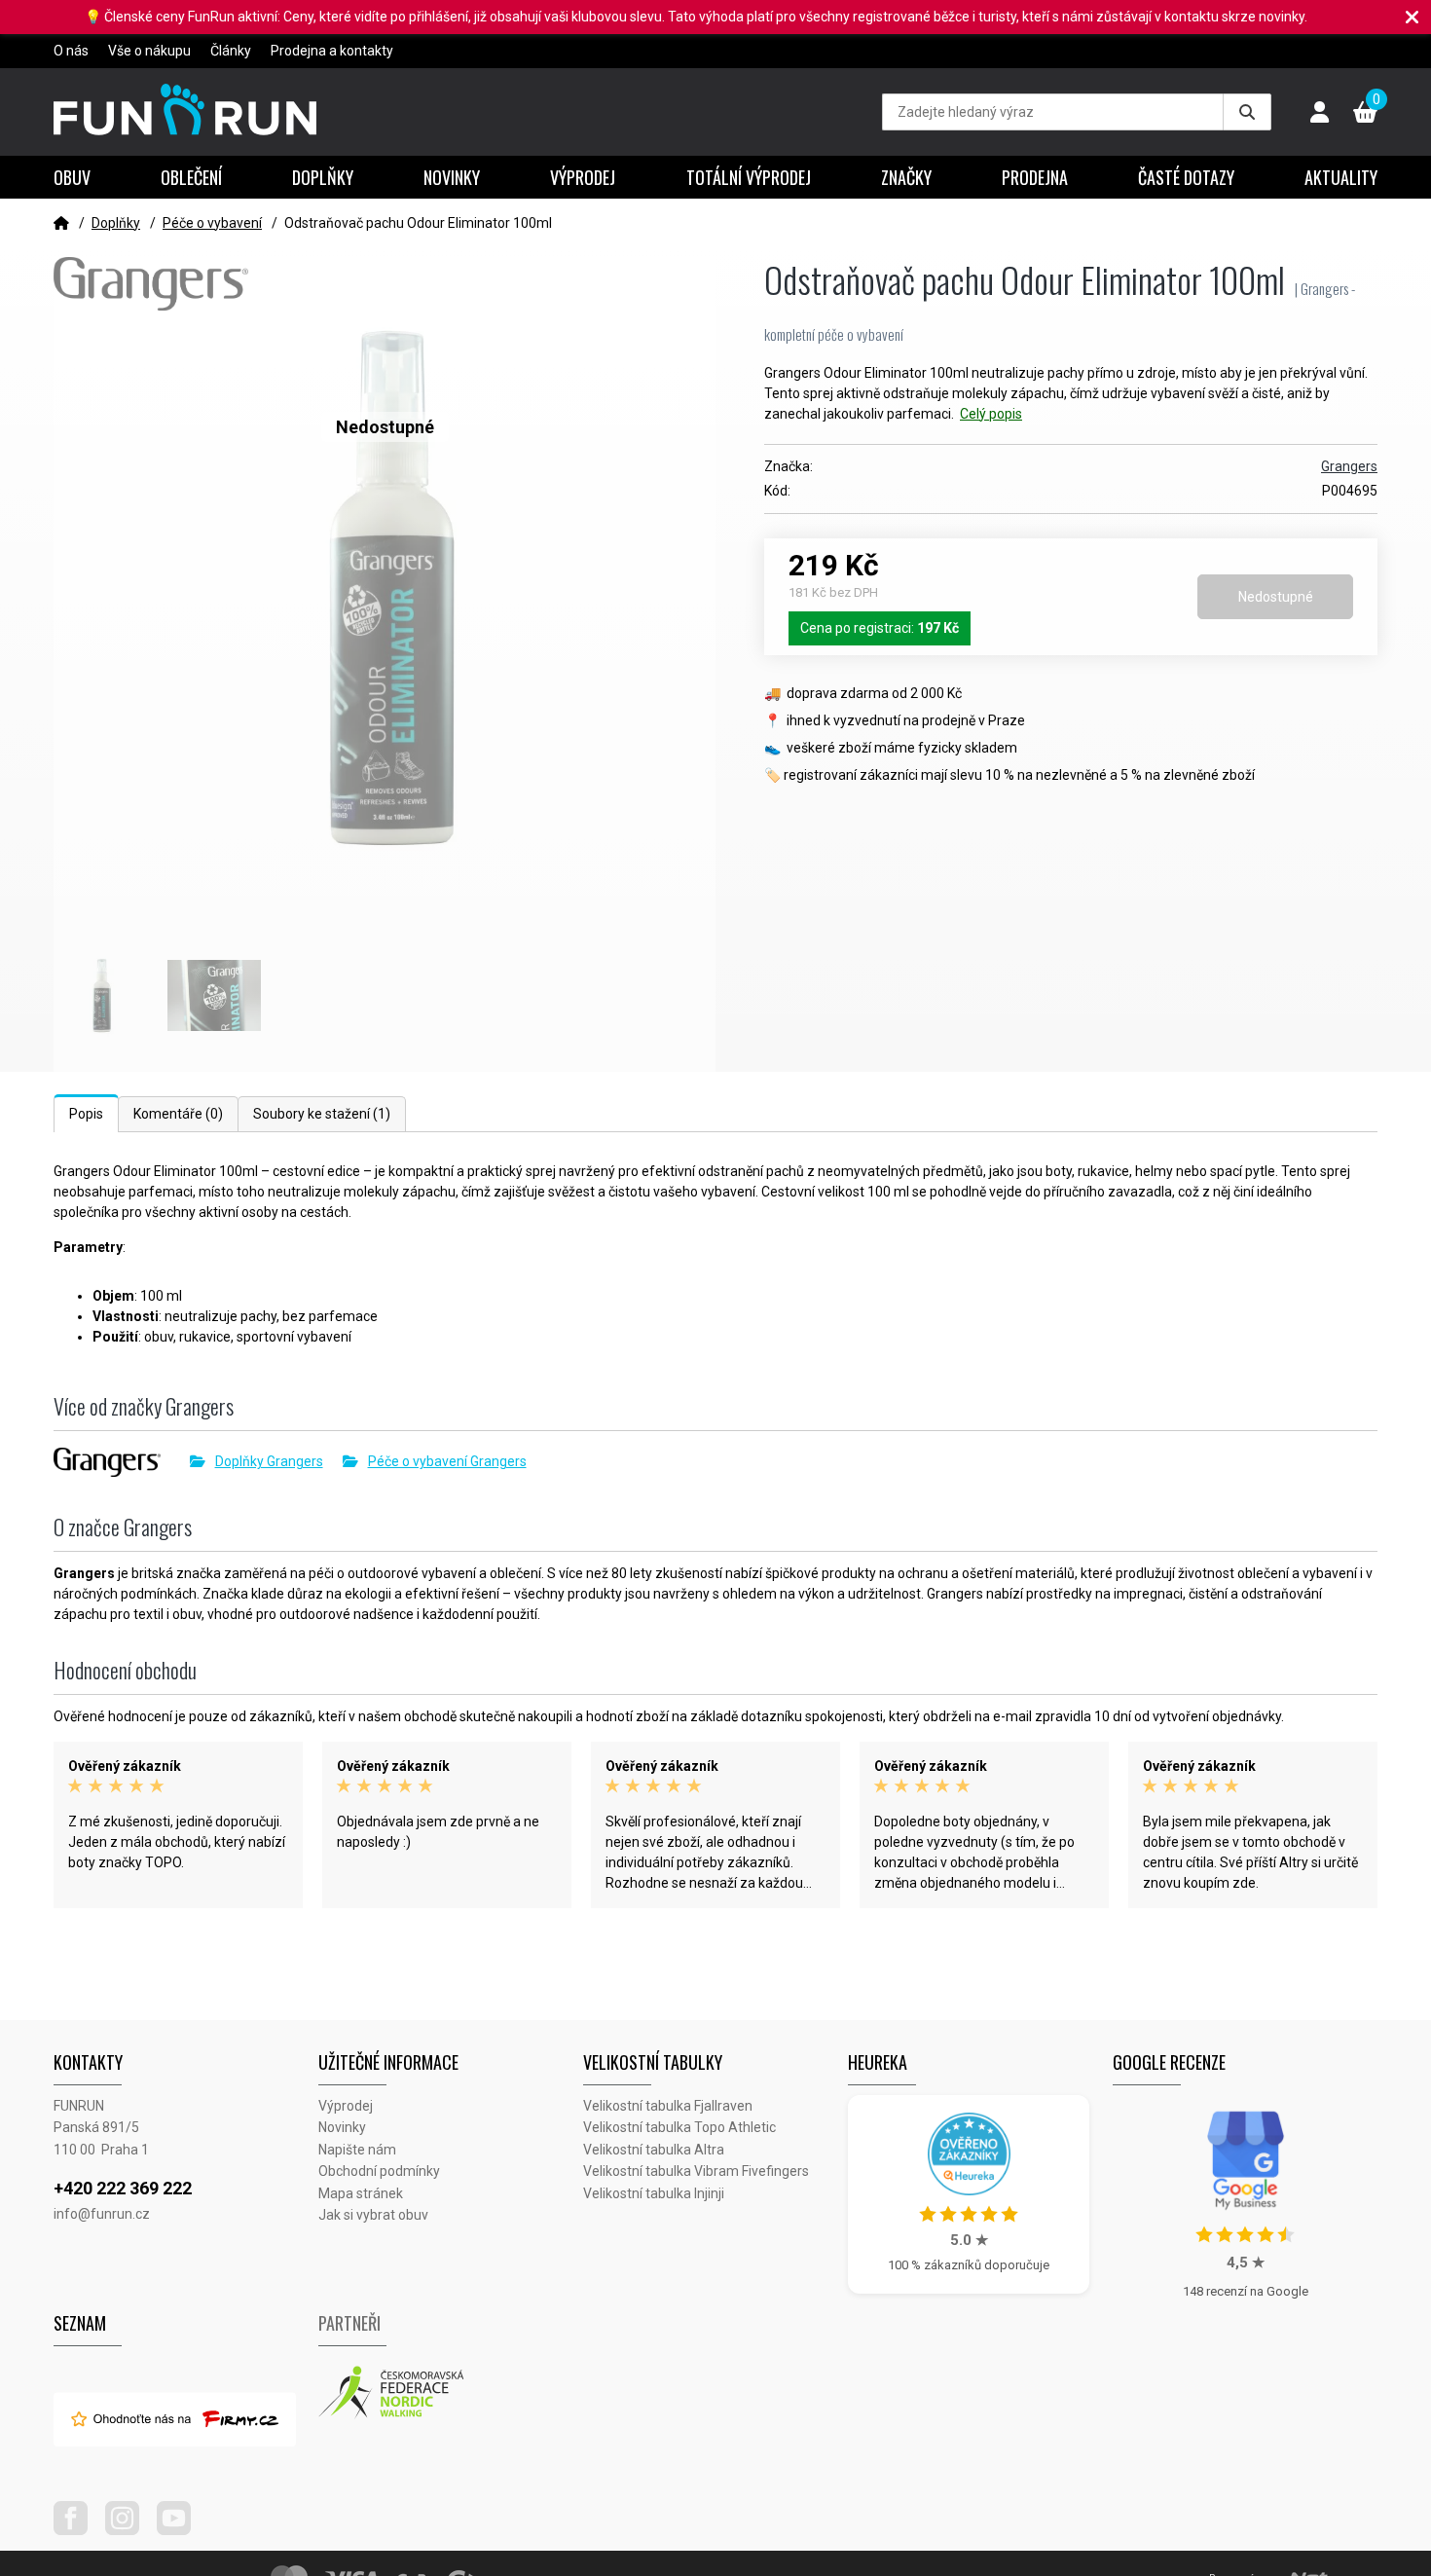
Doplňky (323, 177)
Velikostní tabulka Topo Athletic (679, 2127)
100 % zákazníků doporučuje (969, 2265)
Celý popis (991, 414)
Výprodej (583, 177)
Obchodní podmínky (379, 2171)
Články (231, 51)
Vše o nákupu (149, 51)
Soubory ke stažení (322, 1114)
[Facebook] (78, 2530)
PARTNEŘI (349, 2323)
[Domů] (61, 223)
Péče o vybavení (212, 223)
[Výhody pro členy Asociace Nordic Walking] (451, 2393)
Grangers (1349, 466)
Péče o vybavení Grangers (447, 1461)
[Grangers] (122, 1462)
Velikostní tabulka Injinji (654, 2193)
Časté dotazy (1186, 177)
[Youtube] (181, 2530)
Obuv (72, 177)
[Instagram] (129, 2530)
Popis (86, 1114)
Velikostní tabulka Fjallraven (668, 2106)
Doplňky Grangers (269, 1461)
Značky (906, 177)
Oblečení (191, 177)
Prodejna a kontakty (332, 51)
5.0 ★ (969, 2240)
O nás (71, 51)
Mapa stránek (361, 2193)
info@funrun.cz (102, 2214)
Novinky (452, 177)
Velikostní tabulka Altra (654, 2150)
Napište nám (357, 2150)
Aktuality (1341, 177)
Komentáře (178, 1114)
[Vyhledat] (1247, 112)
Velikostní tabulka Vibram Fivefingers (696, 2171)
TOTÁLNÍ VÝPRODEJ (749, 177)
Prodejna (1035, 177)
